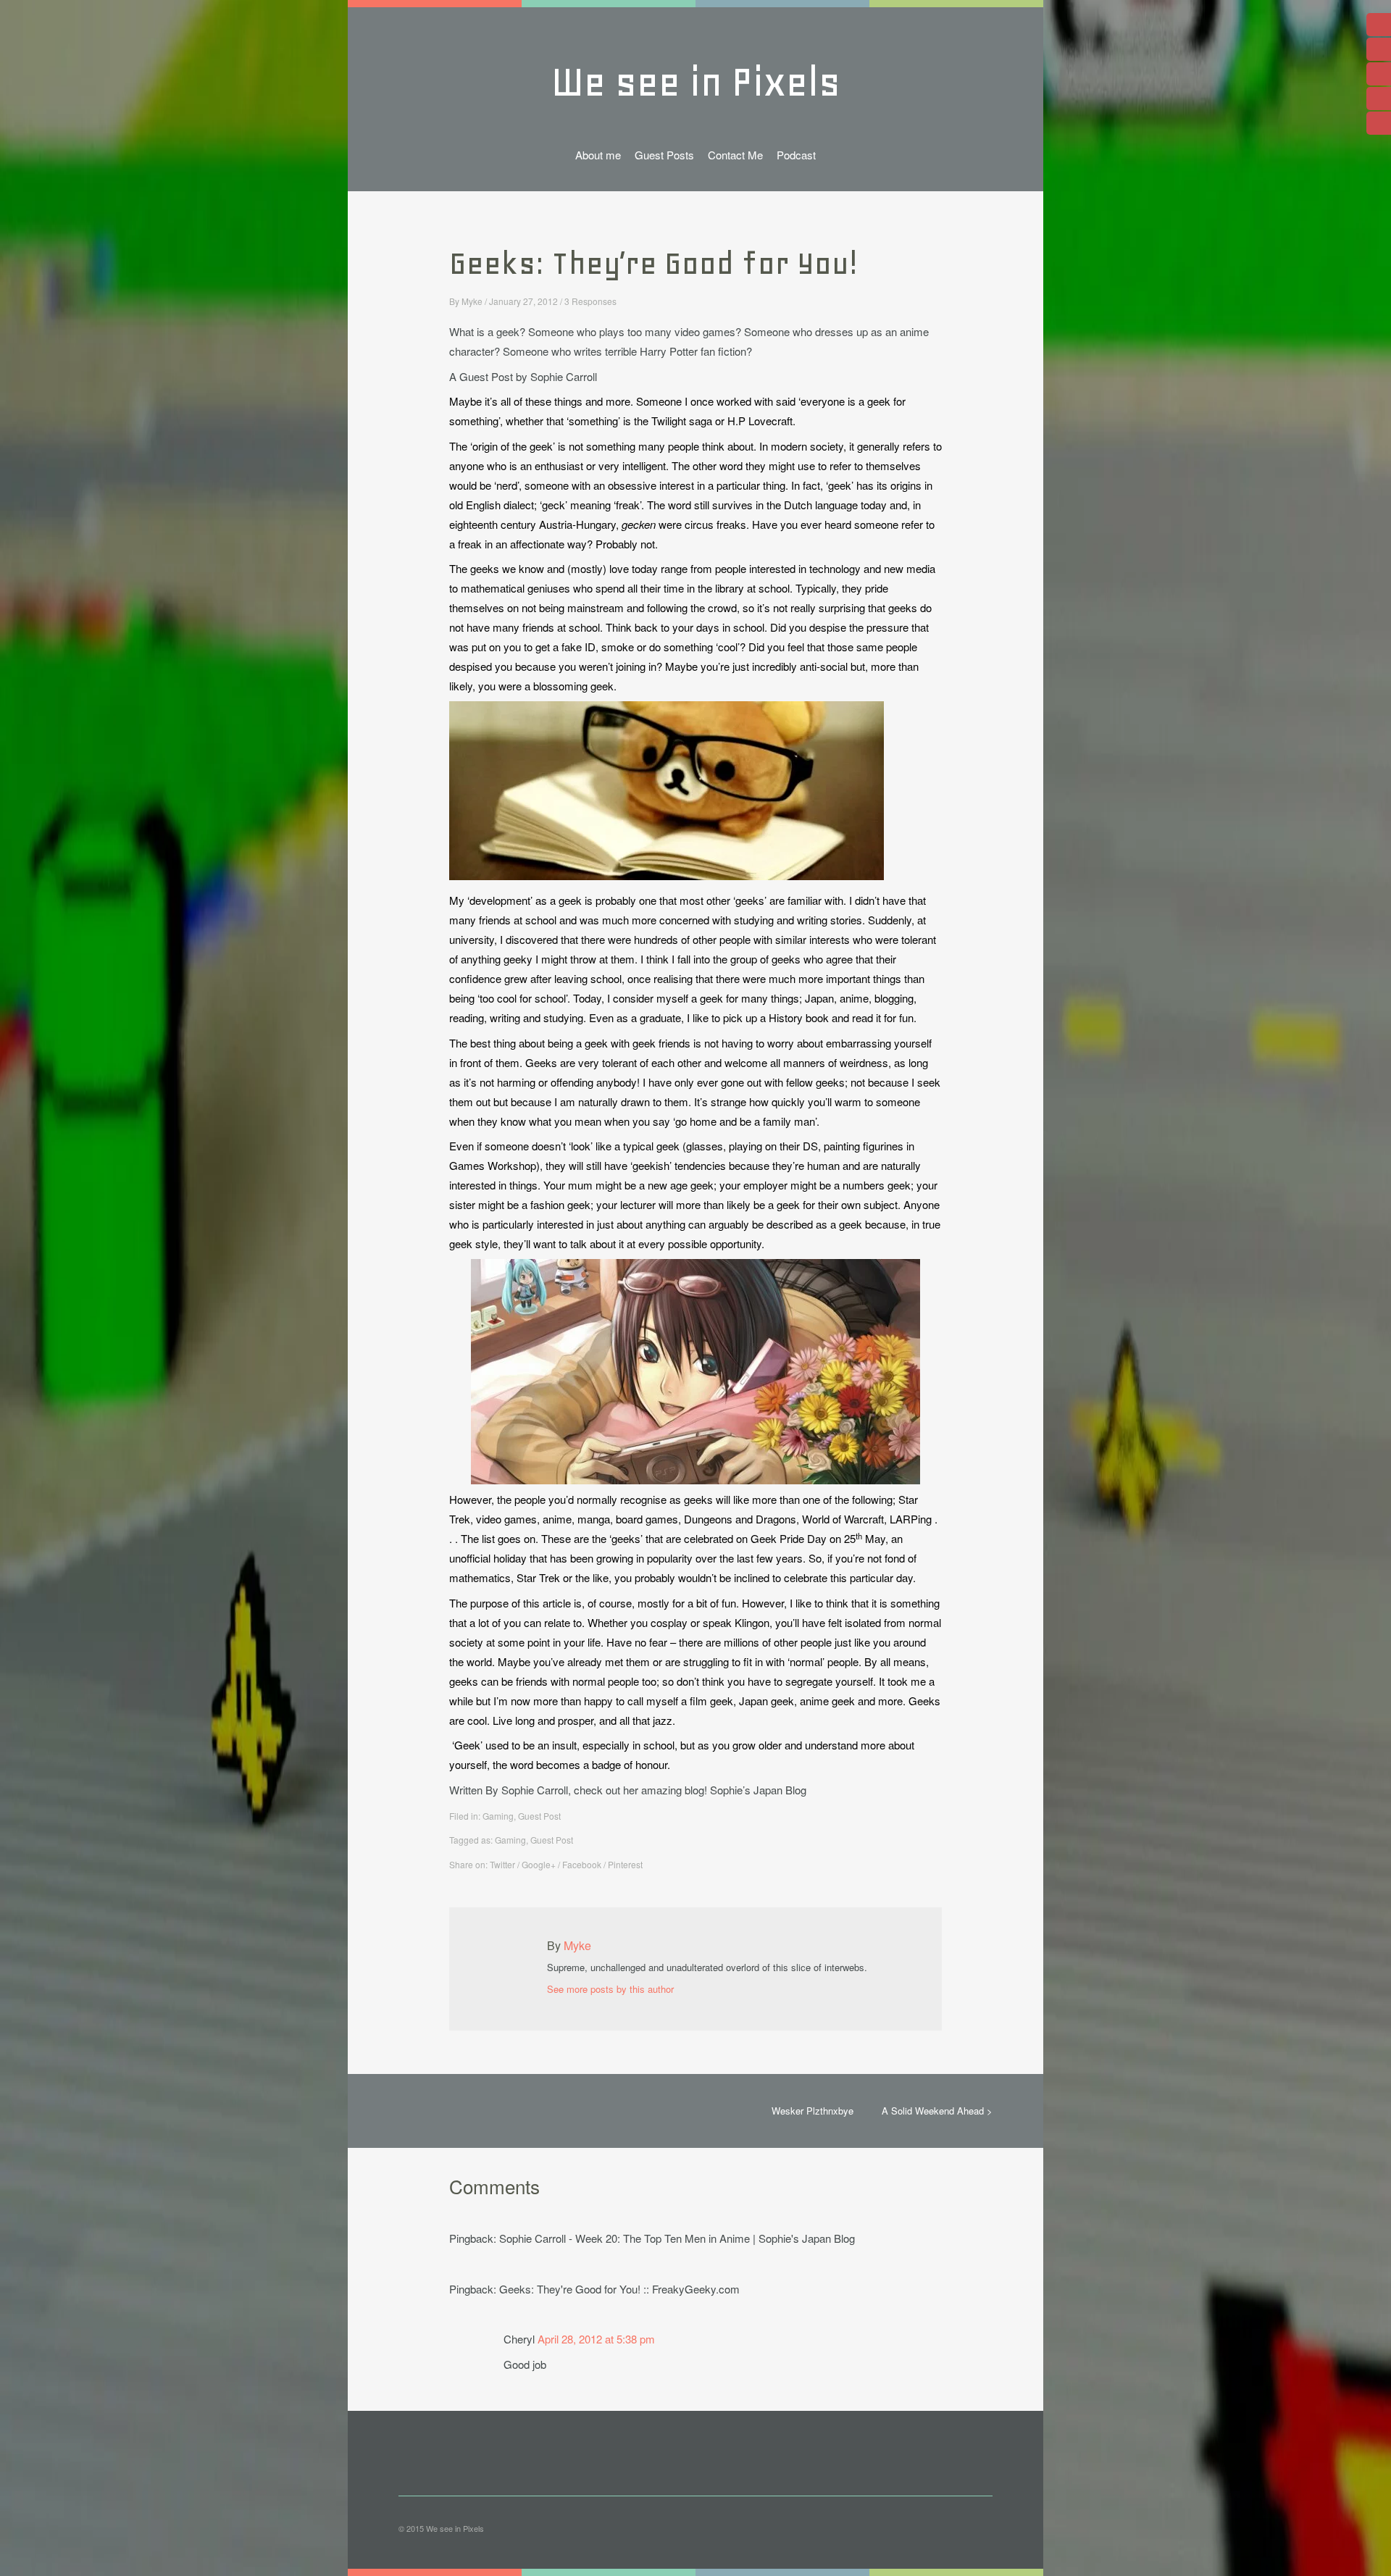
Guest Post (539, 1816)
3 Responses (590, 301)
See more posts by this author (610, 1989)
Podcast (796, 155)
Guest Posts (664, 155)
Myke (472, 301)
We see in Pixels (696, 82)
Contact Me (735, 155)
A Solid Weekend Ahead (933, 2111)
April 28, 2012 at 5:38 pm (596, 2339)
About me (598, 155)
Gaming (498, 1816)
